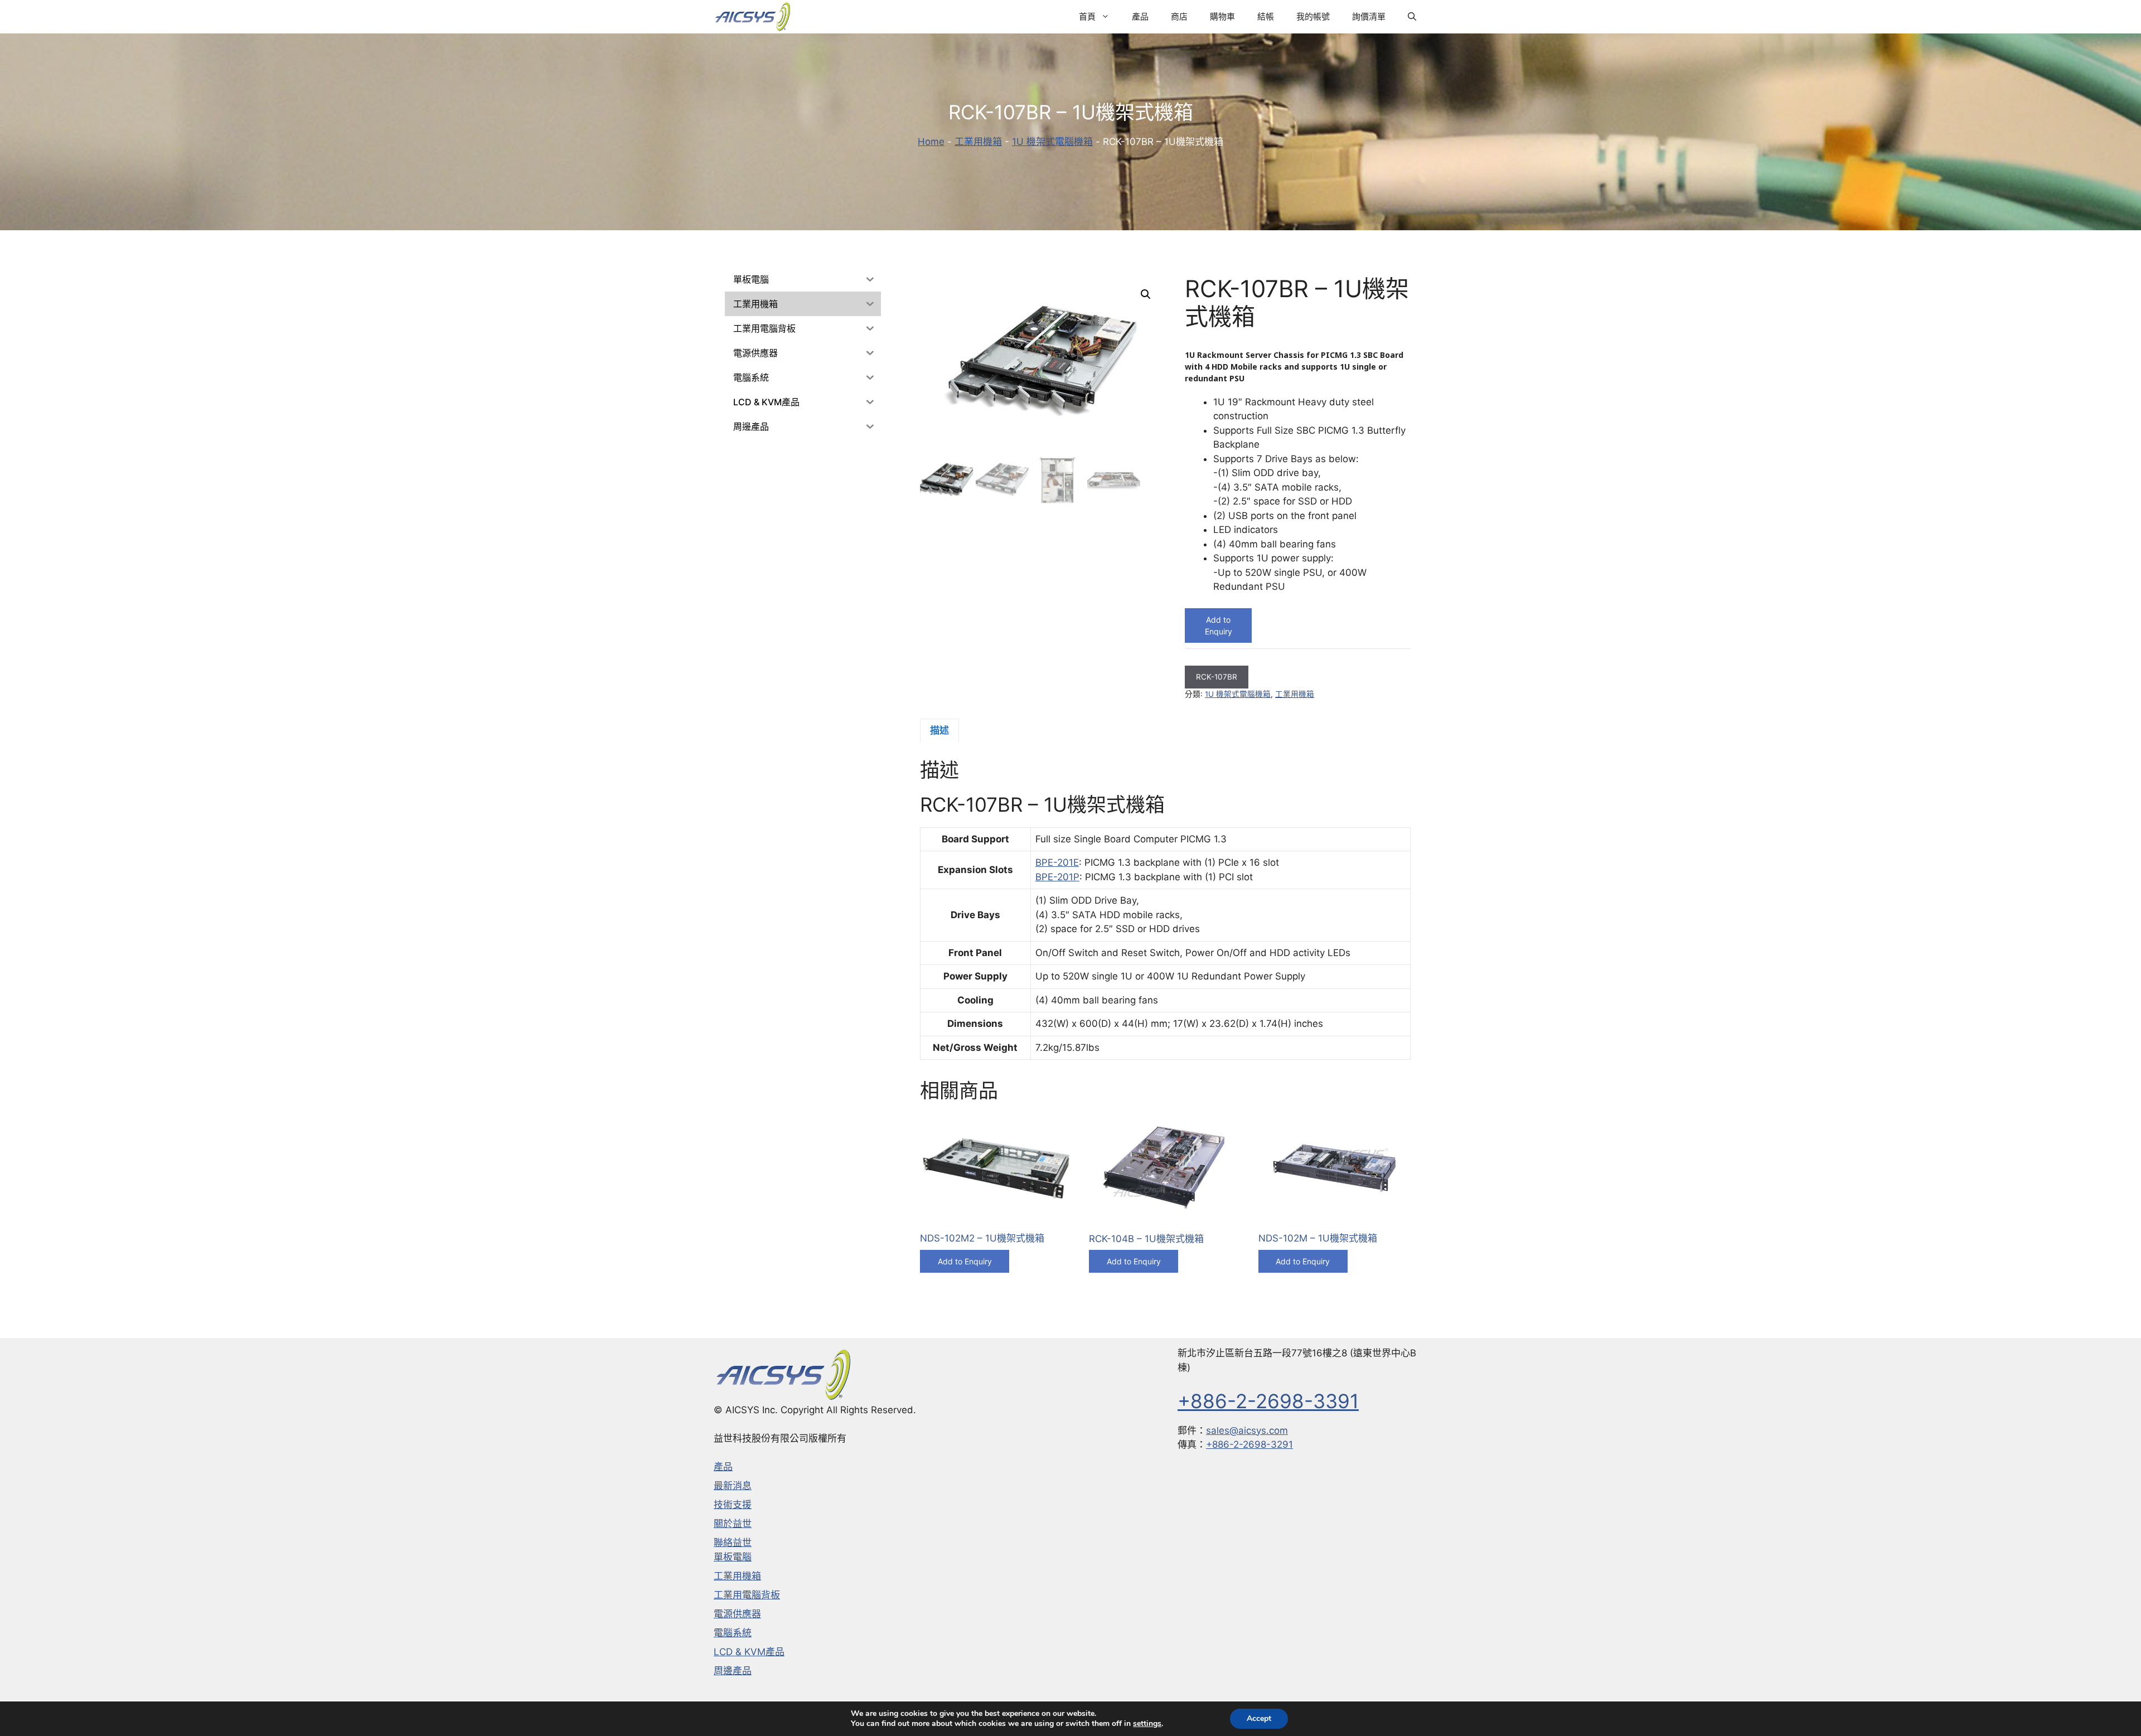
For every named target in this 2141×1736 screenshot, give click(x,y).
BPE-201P (1057, 877)
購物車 (1222, 16)
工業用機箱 (978, 142)
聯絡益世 (733, 1543)
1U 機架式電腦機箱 (1052, 142)
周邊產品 (733, 1671)
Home (931, 142)
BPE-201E (1057, 862)
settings (1147, 1724)
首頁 (1087, 16)
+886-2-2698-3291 (1249, 1444)
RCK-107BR (1217, 677)
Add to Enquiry (1219, 625)
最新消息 (733, 1486)
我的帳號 (1313, 16)
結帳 (1266, 16)
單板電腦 (733, 1557)
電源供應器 (737, 1614)
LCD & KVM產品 (749, 1652)
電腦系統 (733, 1633)
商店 (1179, 16)
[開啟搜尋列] (1412, 17)
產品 (1140, 16)
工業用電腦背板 (747, 1595)
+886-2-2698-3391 (1268, 1401)
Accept (1259, 1718)
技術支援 (733, 1505)
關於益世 (733, 1524)
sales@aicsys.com (1247, 1430)
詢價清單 (1369, 16)
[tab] (939, 731)
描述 (939, 730)
